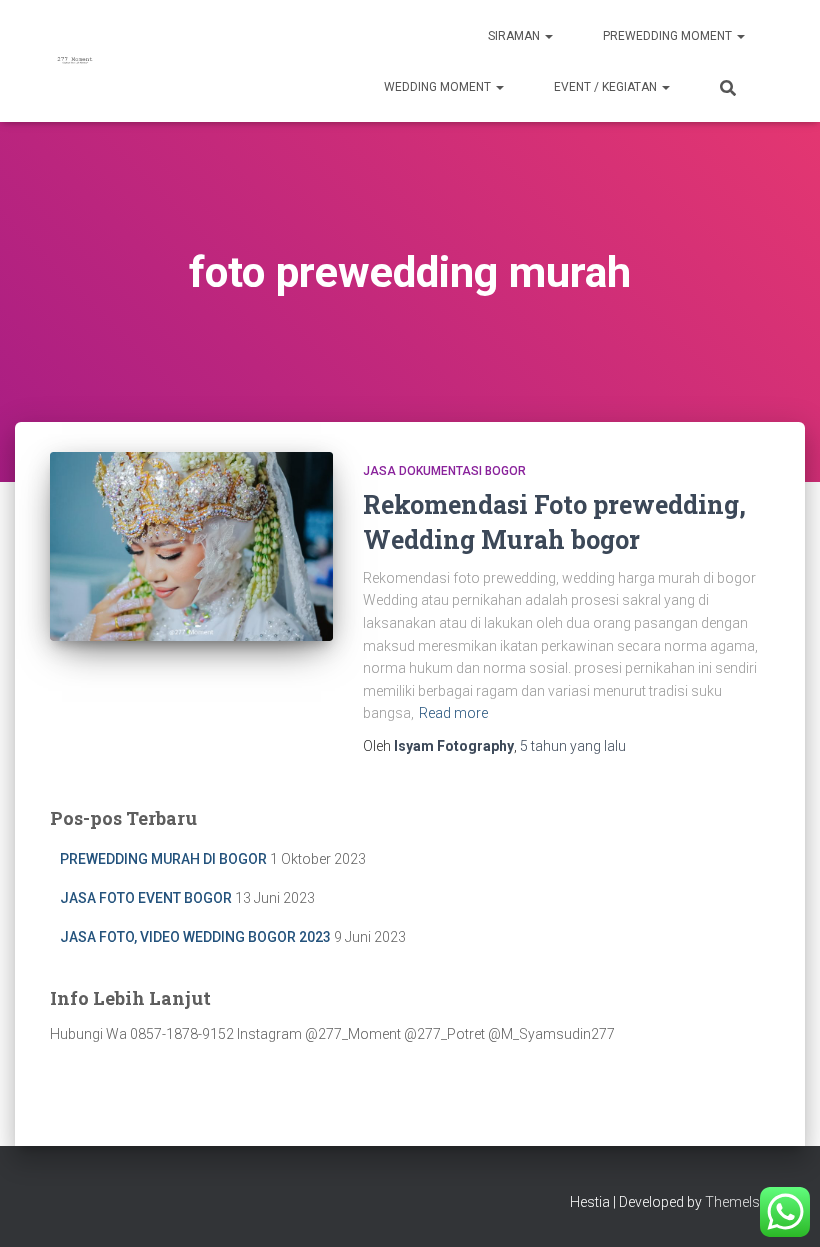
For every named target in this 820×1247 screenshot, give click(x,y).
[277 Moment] (75, 61)
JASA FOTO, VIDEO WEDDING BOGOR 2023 (195, 937)
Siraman (515, 36)
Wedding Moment (439, 87)
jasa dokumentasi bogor (444, 471)
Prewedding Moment (669, 36)
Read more (453, 713)
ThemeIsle (737, 1202)
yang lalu (573, 746)
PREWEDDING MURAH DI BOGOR (163, 859)
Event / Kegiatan (607, 87)
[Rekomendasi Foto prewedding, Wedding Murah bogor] (191, 546)
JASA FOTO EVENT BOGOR (146, 898)
